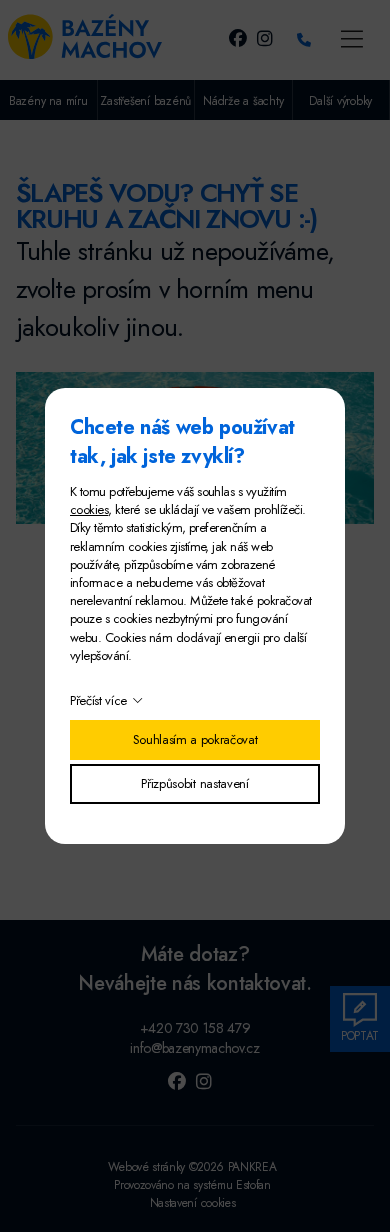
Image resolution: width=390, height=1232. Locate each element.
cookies (89, 509)
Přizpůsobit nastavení (194, 783)
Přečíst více (98, 700)
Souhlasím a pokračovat (195, 739)
